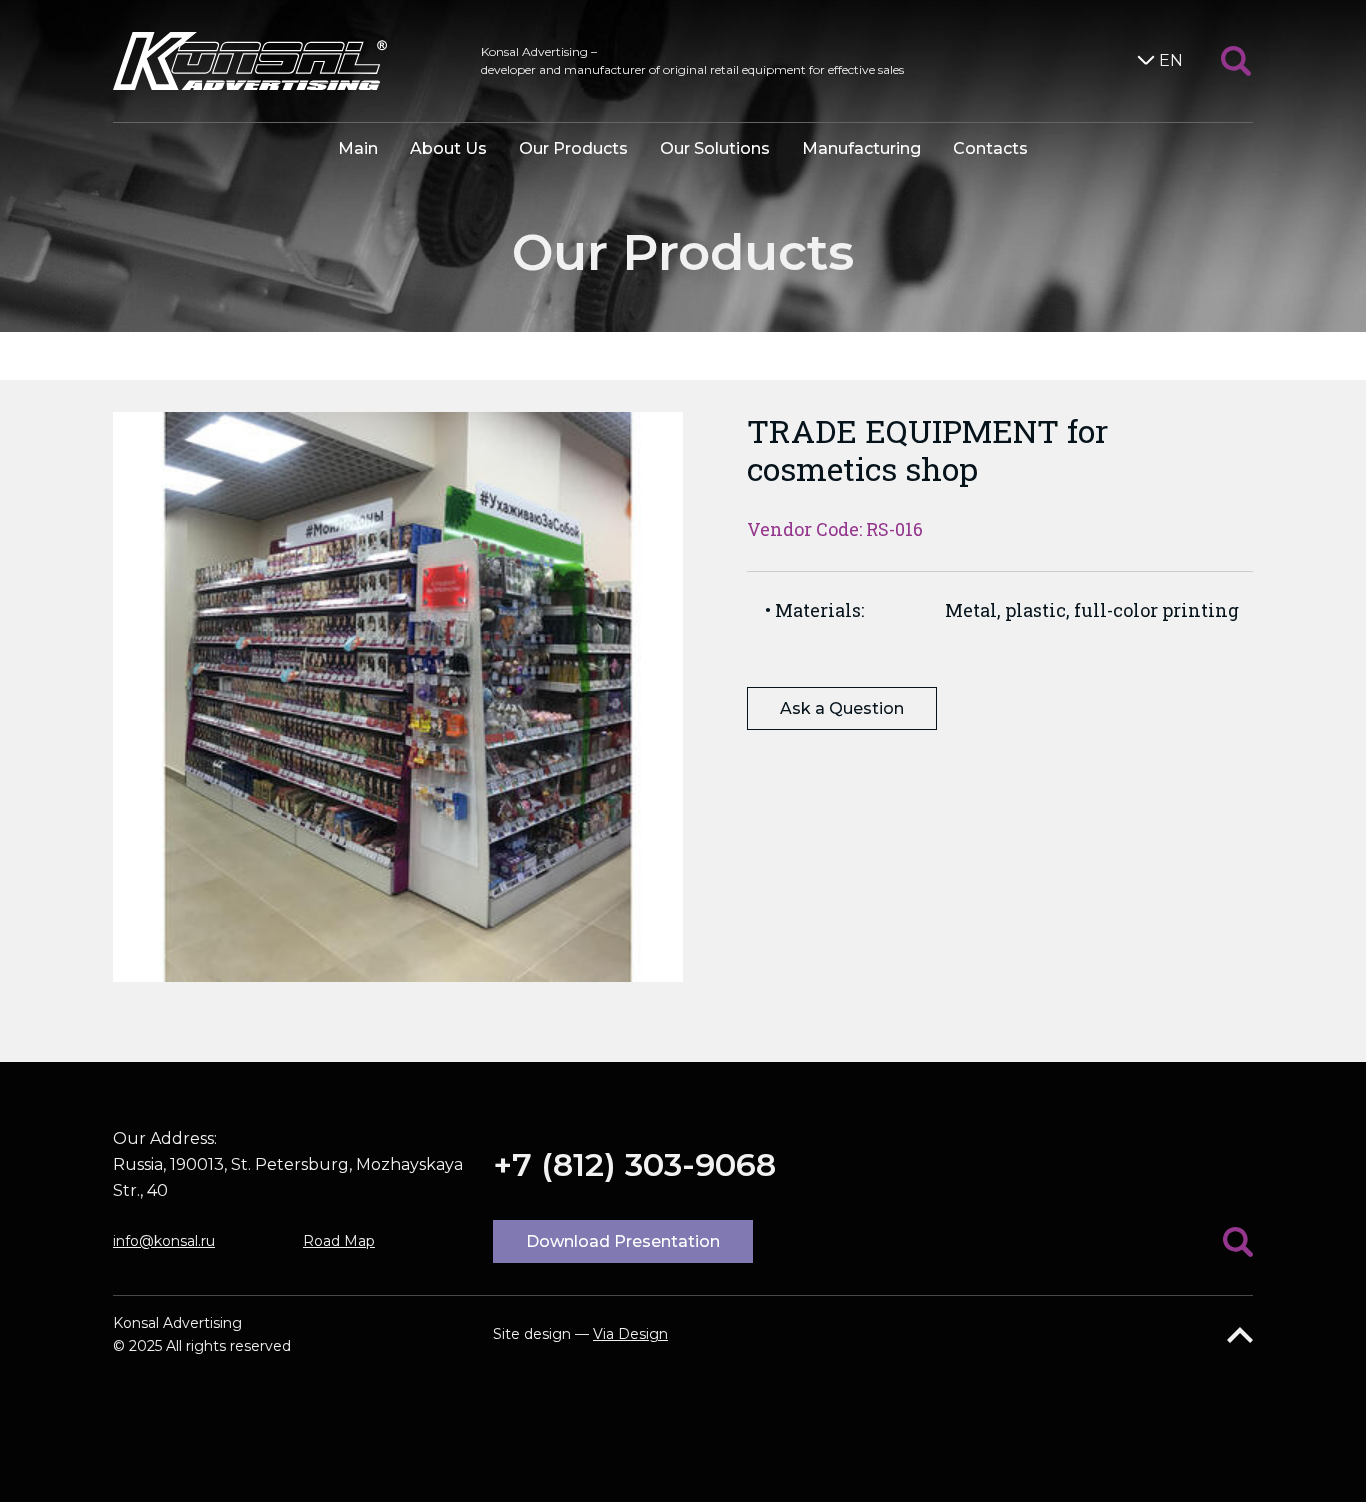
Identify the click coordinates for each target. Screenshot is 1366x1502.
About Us (448, 148)
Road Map (339, 1241)
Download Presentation (623, 1241)
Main (358, 148)
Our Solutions (715, 148)
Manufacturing (861, 148)
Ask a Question (842, 708)
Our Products (573, 148)
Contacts (990, 148)
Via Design (630, 1334)
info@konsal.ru (164, 1241)
